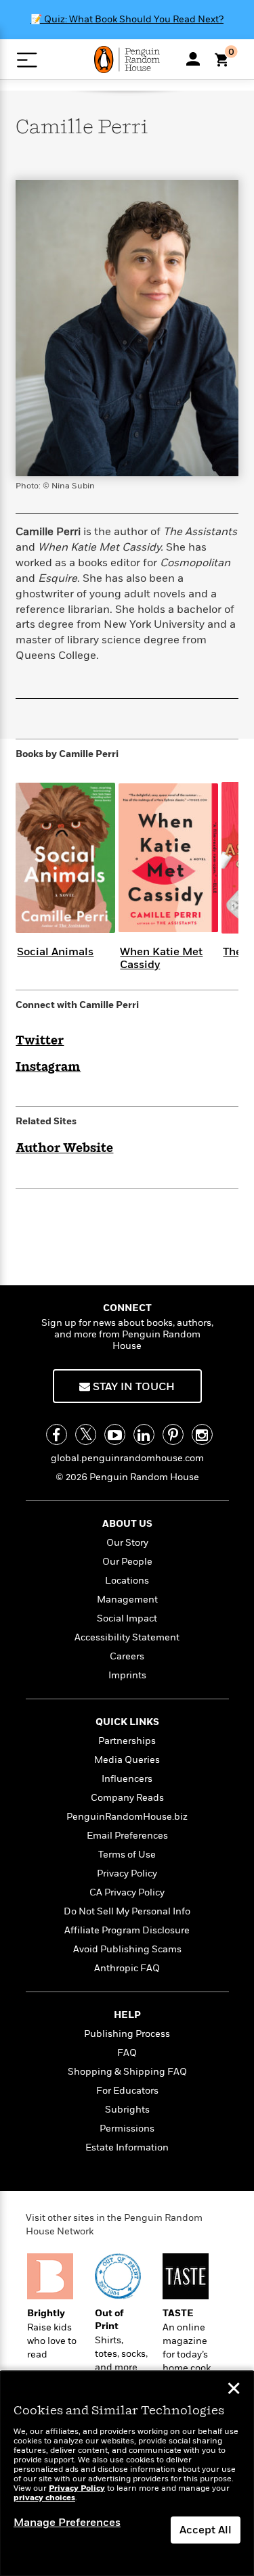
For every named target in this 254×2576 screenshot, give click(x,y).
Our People (127, 1562)
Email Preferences (127, 1836)
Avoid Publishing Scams (127, 1949)
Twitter (40, 1041)
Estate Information (127, 2147)
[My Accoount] (193, 59)
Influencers (127, 1779)
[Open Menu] (27, 60)
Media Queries (127, 1760)
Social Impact (127, 1618)
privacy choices (44, 2498)
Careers (127, 1656)
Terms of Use (127, 1855)
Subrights (127, 2110)
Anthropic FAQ (127, 1968)
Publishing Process (127, 2034)
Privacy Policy (127, 1873)
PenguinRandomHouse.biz (127, 1817)
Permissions (127, 2129)
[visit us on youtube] (115, 1434)
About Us (127, 1524)
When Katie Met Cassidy (161, 958)
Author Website (64, 1149)
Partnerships (127, 1741)
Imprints (127, 1675)
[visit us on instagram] (202, 1434)
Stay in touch (132, 1387)
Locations (127, 1581)
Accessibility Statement (127, 1637)
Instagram (48, 1067)
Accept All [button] (206, 2530)
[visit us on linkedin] (144, 1434)
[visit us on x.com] (86, 1434)
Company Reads (127, 1798)
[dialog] (127, 2474)
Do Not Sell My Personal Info (127, 1911)
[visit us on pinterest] (173, 1434)
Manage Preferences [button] (67, 2523)
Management (127, 1600)
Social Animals (55, 952)
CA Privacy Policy (127, 1892)
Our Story (127, 1543)
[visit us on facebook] (57, 1434)
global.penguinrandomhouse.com (127, 1458)
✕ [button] (234, 2390)
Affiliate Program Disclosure (127, 1930)
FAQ (127, 2053)
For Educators (127, 2091)
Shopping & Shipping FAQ (127, 2072)
